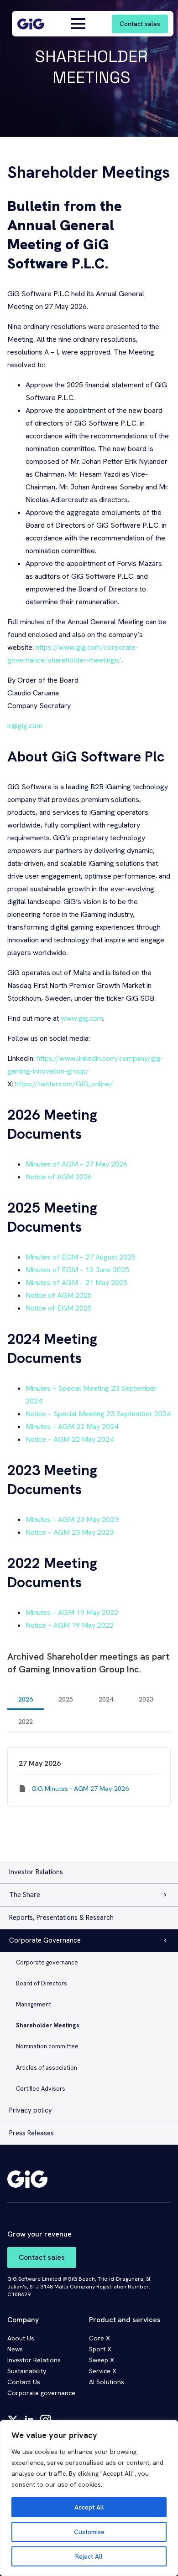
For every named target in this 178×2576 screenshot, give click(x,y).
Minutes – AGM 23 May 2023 (72, 1519)
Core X (99, 2338)
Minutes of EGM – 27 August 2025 (81, 1257)
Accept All (89, 2507)
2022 (26, 1722)
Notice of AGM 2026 (59, 1177)
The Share (25, 1895)
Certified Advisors (41, 2089)
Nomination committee (47, 2046)
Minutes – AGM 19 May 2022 (72, 1612)
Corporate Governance (45, 1940)
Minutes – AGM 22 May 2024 (72, 1427)
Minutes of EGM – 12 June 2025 (77, 1270)
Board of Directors (42, 1983)
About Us (21, 2338)
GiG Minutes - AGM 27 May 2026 (80, 1789)
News (15, 2349)
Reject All (89, 2556)
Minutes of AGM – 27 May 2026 (76, 1164)
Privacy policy (31, 2110)
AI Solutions (107, 2382)
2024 (106, 1699)
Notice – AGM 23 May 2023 (70, 1532)
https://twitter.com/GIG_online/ (64, 1084)
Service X (103, 2371)
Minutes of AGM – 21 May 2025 (76, 1283)
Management (34, 2004)
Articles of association (47, 2068)
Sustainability (27, 2371)
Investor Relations (36, 1872)
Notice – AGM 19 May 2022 (70, 1625)
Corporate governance (47, 1962)
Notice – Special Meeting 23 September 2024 (98, 1414)
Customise (89, 2532)
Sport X (100, 2349)
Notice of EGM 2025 (59, 1308)
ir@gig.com (25, 726)
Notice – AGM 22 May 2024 (70, 1439)
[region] (89, 2498)
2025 (66, 1699)
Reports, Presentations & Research (61, 1918)
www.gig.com (82, 1018)
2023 (146, 1699)
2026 (26, 1699)
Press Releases (31, 2133)
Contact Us (24, 2382)
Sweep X (102, 2360)
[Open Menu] (78, 24)
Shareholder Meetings (48, 2025)
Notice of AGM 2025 (59, 1295)
